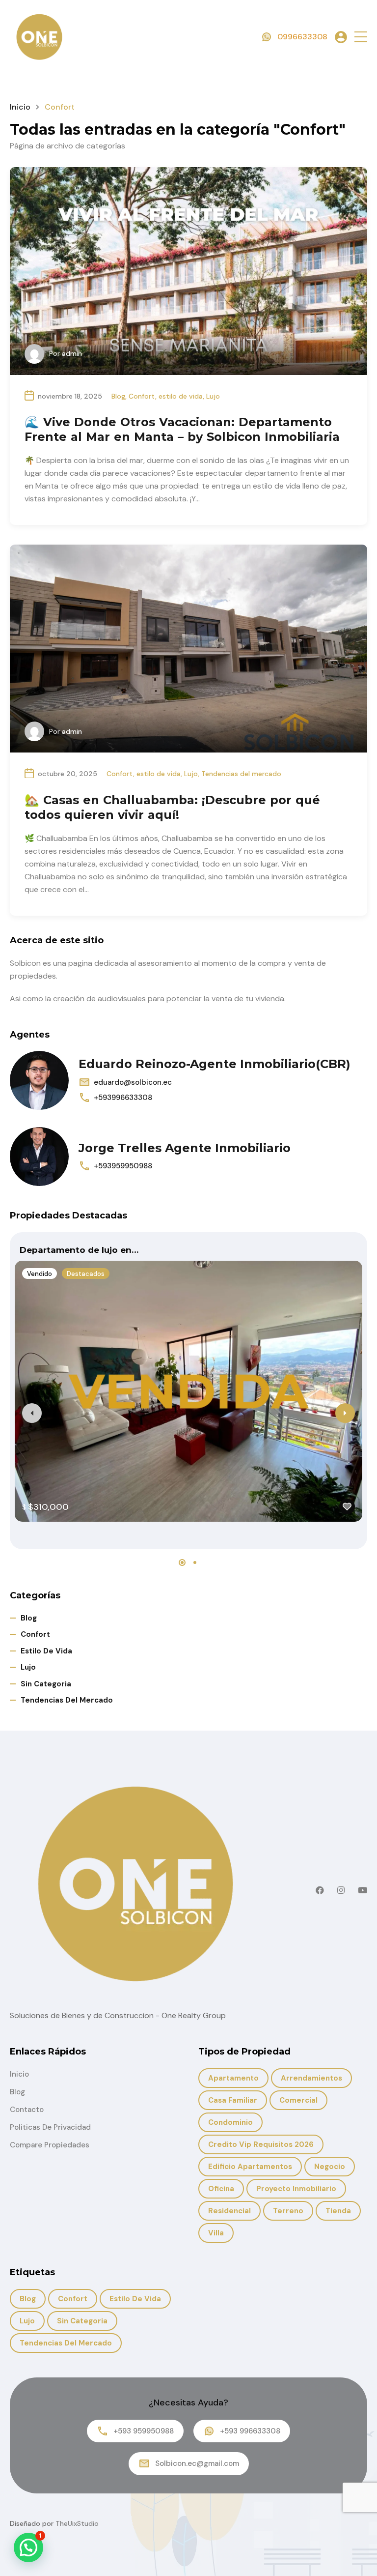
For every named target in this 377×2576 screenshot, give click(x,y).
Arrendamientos (311, 2078)
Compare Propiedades (50, 2145)
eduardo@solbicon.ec (133, 1082)
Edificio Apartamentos (250, 2167)
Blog (118, 396)
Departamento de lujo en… (79, 1250)
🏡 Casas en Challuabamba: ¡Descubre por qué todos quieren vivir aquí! (172, 807)
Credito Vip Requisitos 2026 (261, 2144)
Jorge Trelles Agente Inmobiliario (185, 1148)
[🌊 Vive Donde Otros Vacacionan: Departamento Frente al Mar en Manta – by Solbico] (188, 271)
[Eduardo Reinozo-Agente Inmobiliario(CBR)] (39, 1080)
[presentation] (32, 1413)
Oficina (221, 2189)
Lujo (213, 396)
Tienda (338, 2211)
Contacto (27, 2110)
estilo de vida (181, 396)
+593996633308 (123, 1098)
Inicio (20, 107)
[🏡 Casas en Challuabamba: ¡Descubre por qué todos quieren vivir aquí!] (188, 649)
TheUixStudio (77, 2523)
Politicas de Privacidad (50, 2127)
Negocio (330, 2167)
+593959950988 (123, 1166)
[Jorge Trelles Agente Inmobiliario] (39, 1157)
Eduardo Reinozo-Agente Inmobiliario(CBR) (215, 1064)
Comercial (298, 2100)
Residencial (229, 2211)
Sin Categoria (46, 1684)
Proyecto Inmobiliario (296, 2189)
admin (72, 353)
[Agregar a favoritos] (347, 1506)
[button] (361, 37)
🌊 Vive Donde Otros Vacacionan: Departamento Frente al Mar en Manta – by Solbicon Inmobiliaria (182, 429)
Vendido (40, 1274)
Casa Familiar (233, 2100)
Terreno (288, 2211)
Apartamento (233, 2078)
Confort (142, 396)
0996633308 (302, 37)
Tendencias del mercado (241, 774)
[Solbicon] (39, 36)
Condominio (230, 2122)
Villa (216, 2233)
